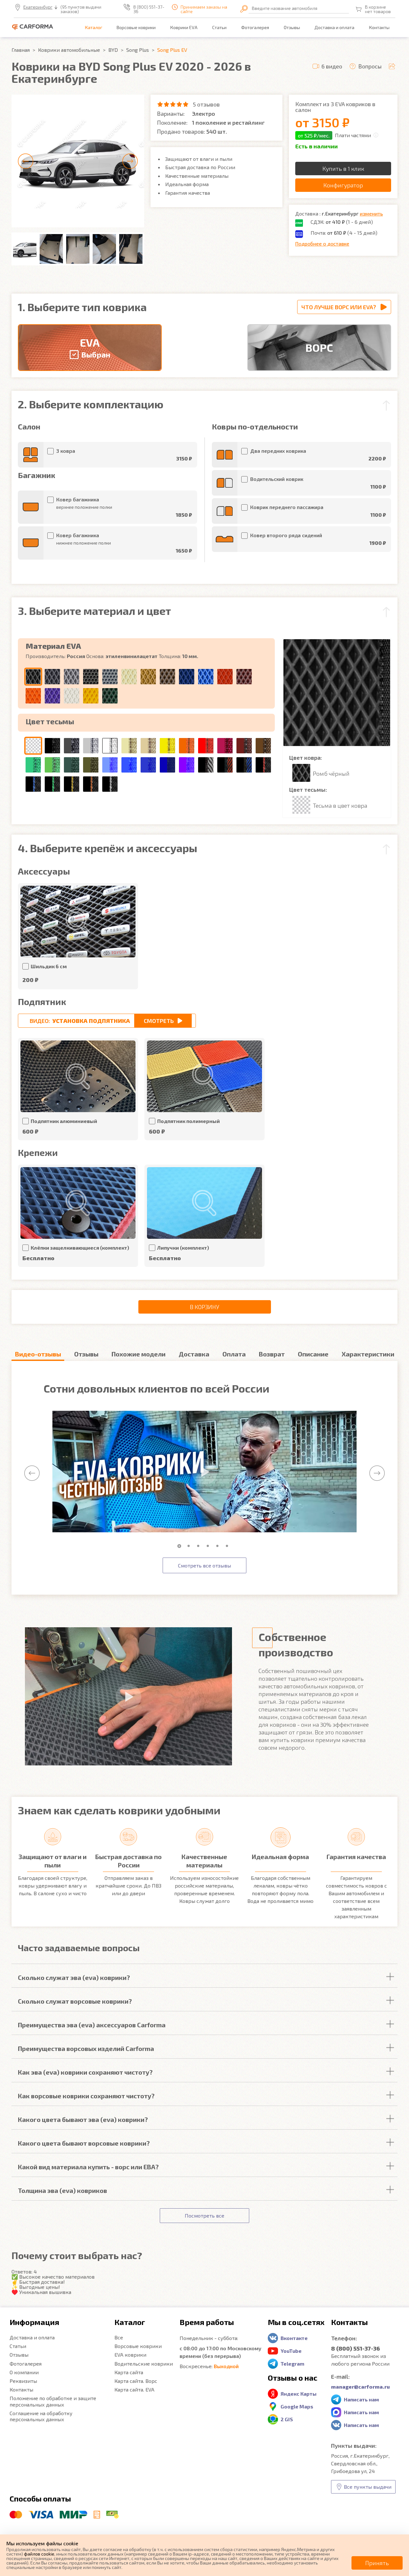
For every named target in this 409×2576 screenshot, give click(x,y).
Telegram (292, 2364)
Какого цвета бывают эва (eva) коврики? (83, 2119)
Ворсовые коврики (136, 27)
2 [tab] (190, 1546)
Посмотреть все (204, 2215)
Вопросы (370, 66)
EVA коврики (130, 2355)
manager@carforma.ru (360, 2387)
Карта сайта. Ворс (136, 2381)
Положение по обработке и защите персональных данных (53, 2401)
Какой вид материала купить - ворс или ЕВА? (88, 2167)
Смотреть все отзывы (204, 1565)
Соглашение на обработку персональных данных (41, 2416)
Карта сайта (129, 2372)
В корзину (204, 1307)
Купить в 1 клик (343, 169)
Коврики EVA (184, 27)
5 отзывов (206, 104)
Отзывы (292, 27)
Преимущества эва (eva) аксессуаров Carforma (92, 2025)
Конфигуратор (343, 185)
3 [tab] (200, 1546)
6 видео (332, 66)
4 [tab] (209, 1546)
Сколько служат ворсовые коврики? (75, 2001)
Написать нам (361, 2399)
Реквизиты (23, 2381)
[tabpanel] (204, 1472)
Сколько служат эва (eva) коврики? (74, 1977)
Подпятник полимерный (189, 1121)
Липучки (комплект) (183, 1248)
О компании (24, 2372)
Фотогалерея (255, 27)
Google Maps (297, 2406)
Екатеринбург (38, 7)
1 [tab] (181, 1546)
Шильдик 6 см (49, 966)
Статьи (219, 27)
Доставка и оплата (334, 27)
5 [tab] (219, 1546)
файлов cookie (39, 2554)
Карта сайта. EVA (134, 2389)
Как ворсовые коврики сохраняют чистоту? (86, 2096)
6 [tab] (228, 1546)
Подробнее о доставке (322, 243)
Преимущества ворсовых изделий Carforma (86, 2048)
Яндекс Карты (299, 2394)
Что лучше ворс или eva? (339, 307)
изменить (371, 213)
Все (119, 2337)
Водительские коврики (144, 2364)
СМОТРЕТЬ (159, 1021)
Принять (377, 2563)
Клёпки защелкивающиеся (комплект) (80, 1248)
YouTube (291, 2351)
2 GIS (287, 2419)
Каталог (94, 27)
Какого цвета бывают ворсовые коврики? (84, 2143)
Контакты (379, 27)
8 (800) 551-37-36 (149, 9)
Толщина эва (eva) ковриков (62, 2190)
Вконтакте (294, 2338)
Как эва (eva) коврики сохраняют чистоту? (85, 2072)
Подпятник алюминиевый (64, 1121)
